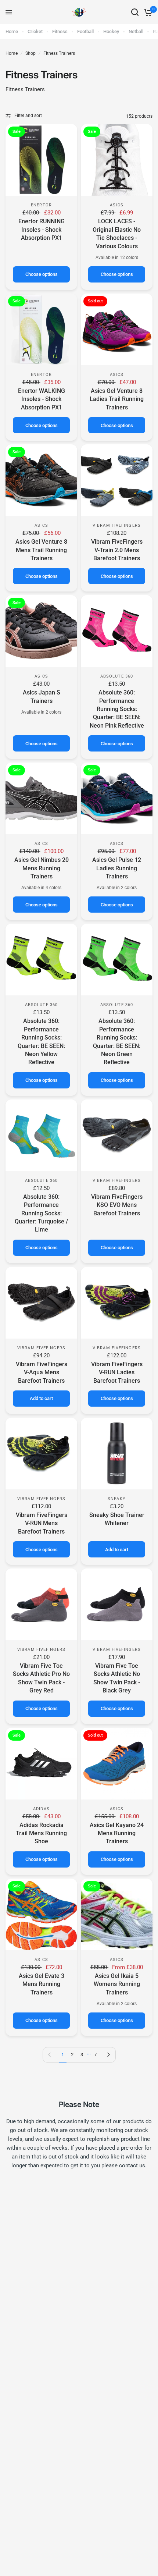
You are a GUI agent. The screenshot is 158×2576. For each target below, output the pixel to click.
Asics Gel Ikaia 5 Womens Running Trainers (117, 1984)
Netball (136, 31)
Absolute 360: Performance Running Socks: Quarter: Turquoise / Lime (41, 1213)
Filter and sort (28, 116)
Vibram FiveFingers (117, 525)
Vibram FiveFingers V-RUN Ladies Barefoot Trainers (117, 1372)
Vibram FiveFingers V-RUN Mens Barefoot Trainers (42, 1523)
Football (85, 31)
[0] (147, 12)
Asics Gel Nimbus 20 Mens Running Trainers (42, 868)
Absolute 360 (117, 676)
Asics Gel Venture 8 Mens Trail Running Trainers (41, 550)
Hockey (111, 31)
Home (12, 31)
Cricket (35, 31)
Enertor (41, 205)
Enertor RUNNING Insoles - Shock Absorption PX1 (42, 230)
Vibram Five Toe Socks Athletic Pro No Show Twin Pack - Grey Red (41, 1678)
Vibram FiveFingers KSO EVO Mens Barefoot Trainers (117, 1205)
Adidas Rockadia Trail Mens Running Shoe (41, 1833)
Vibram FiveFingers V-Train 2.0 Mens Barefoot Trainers (117, 550)
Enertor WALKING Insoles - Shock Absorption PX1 (42, 399)
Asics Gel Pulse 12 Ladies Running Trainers (117, 868)
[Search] (135, 12)
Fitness (60, 31)
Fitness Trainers (59, 53)
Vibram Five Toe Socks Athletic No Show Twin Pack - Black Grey (117, 1678)
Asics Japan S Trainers (42, 697)
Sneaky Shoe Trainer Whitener (117, 1519)
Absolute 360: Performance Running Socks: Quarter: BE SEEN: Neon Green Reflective (117, 1042)
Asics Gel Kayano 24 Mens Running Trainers (117, 1833)
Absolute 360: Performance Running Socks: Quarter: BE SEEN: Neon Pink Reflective (117, 709)
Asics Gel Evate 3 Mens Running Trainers (42, 1984)
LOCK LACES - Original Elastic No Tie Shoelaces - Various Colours (117, 234)
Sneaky (117, 1499)
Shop (30, 53)
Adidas (41, 1809)
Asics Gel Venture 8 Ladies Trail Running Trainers (117, 399)
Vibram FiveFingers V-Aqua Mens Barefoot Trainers (42, 1372)
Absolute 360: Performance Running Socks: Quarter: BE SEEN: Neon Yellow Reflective (41, 1042)
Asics (117, 205)
